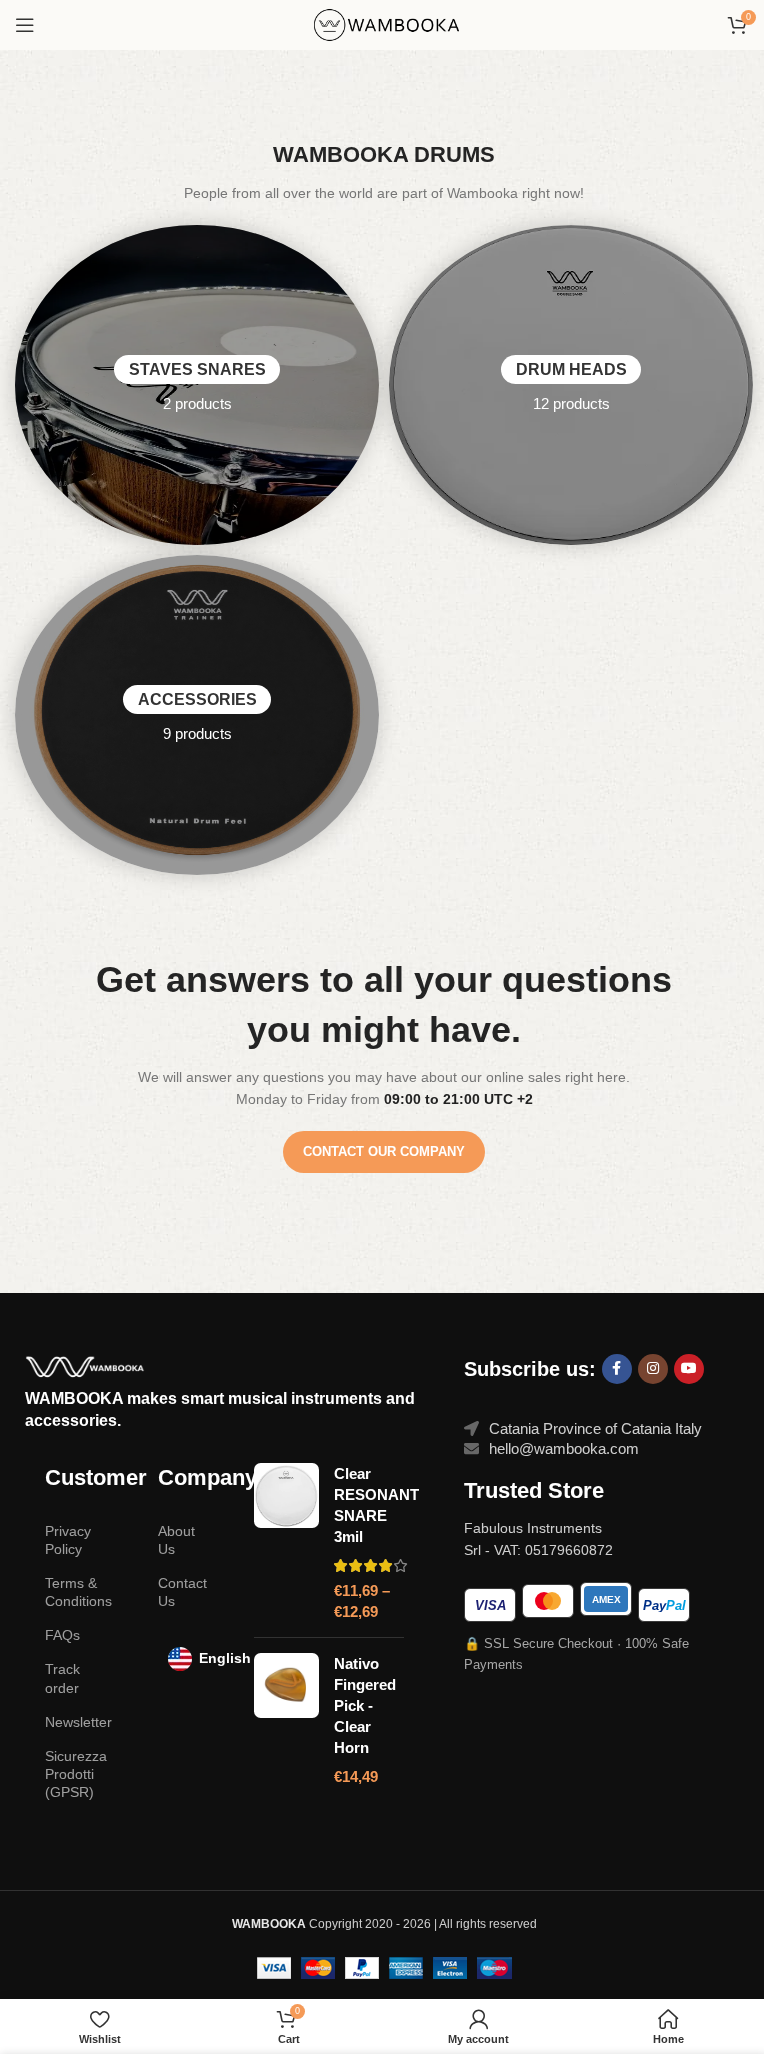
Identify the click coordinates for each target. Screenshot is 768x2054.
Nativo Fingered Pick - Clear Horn (365, 1705)
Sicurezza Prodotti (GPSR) (76, 1774)
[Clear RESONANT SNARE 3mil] (286, 1542)
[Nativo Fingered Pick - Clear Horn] (286, 1720)
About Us (176, 1540)
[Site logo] (384, 23)
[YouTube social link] (689, 1369)
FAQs (62, 1635)
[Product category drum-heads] (571, 385)
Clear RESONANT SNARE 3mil (376, 1505)
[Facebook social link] (617, 1369)
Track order (62, 1678)
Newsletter (78, 1722)
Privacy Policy (68, 1540)
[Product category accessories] (197, 715)
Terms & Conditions (78, 1592)
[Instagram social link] (653, 1369)
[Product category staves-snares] (197, 385)
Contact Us (182, 1592)
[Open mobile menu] (25, 25)
